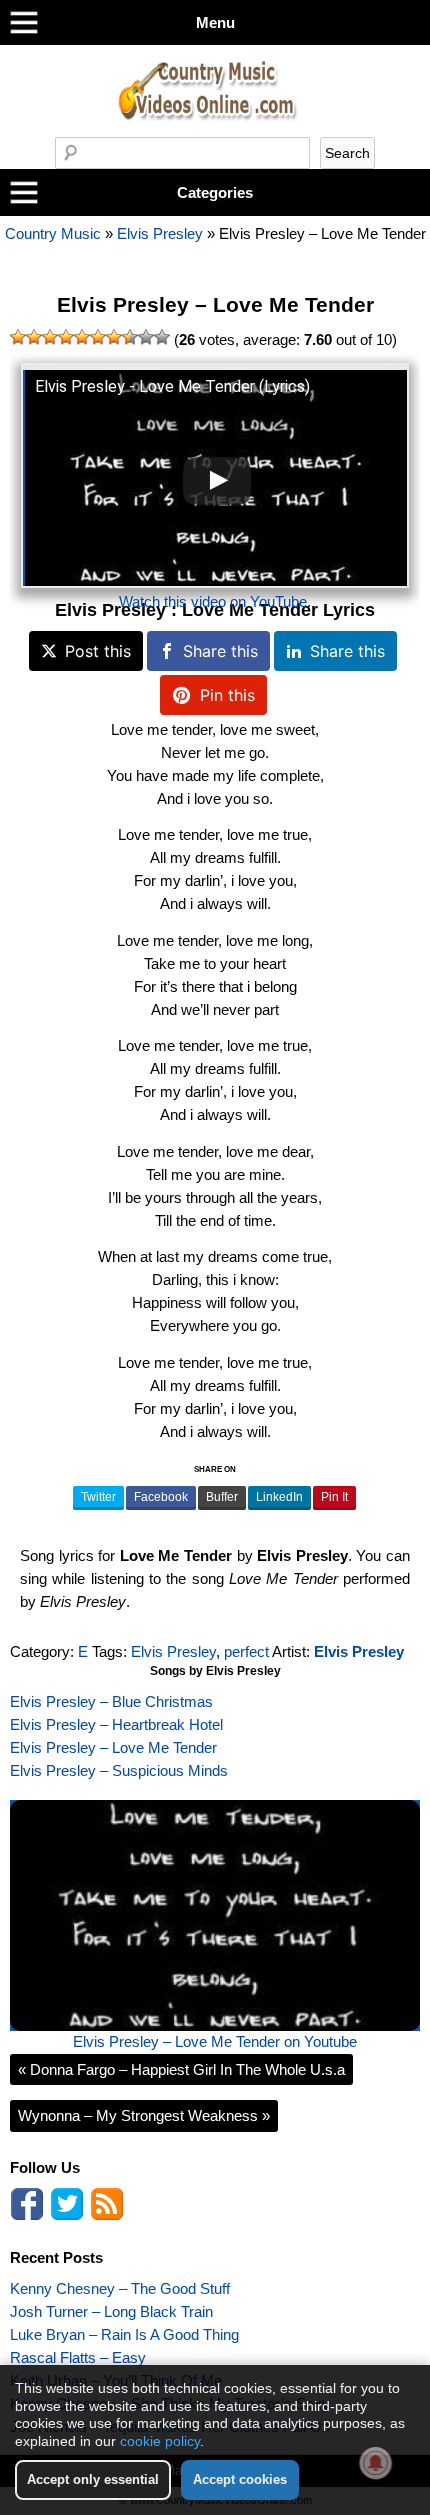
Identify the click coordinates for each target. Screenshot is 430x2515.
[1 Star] (18, 337)
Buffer (222, 1497)
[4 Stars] (66, 337)
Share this (220, 651)
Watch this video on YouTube (213, 601)
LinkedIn (279, 1497)
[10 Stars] (162, 337)
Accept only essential (93, 2479)
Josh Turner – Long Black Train (111, 2311)
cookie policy (160, 2441)
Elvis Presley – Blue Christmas (111, 1701)
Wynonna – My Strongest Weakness (144, 2115)
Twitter (98, 1497)
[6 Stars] (98, 337)
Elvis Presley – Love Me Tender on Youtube (215, 2041)
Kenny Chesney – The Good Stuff (120, 2288)
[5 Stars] (82, 337)
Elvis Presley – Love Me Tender (215, 305)
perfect (246, 1651)
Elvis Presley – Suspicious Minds (119, 1770)
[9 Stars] (146, 337)
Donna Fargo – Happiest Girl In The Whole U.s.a (181, 2069)
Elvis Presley (160, 233)
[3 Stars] (50, 337)
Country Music (53, 233)
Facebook (161, 1497)
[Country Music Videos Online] (215, 131)
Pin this (227, 695)
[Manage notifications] (376, 2463)
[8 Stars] (130, 337)
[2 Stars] (34, 337)
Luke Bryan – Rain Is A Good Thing (124, 2334)
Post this (98, 651)
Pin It (334, 1497)
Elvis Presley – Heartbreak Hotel (116, 1724)
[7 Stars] (114, 337)
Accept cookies (240, 2479)
